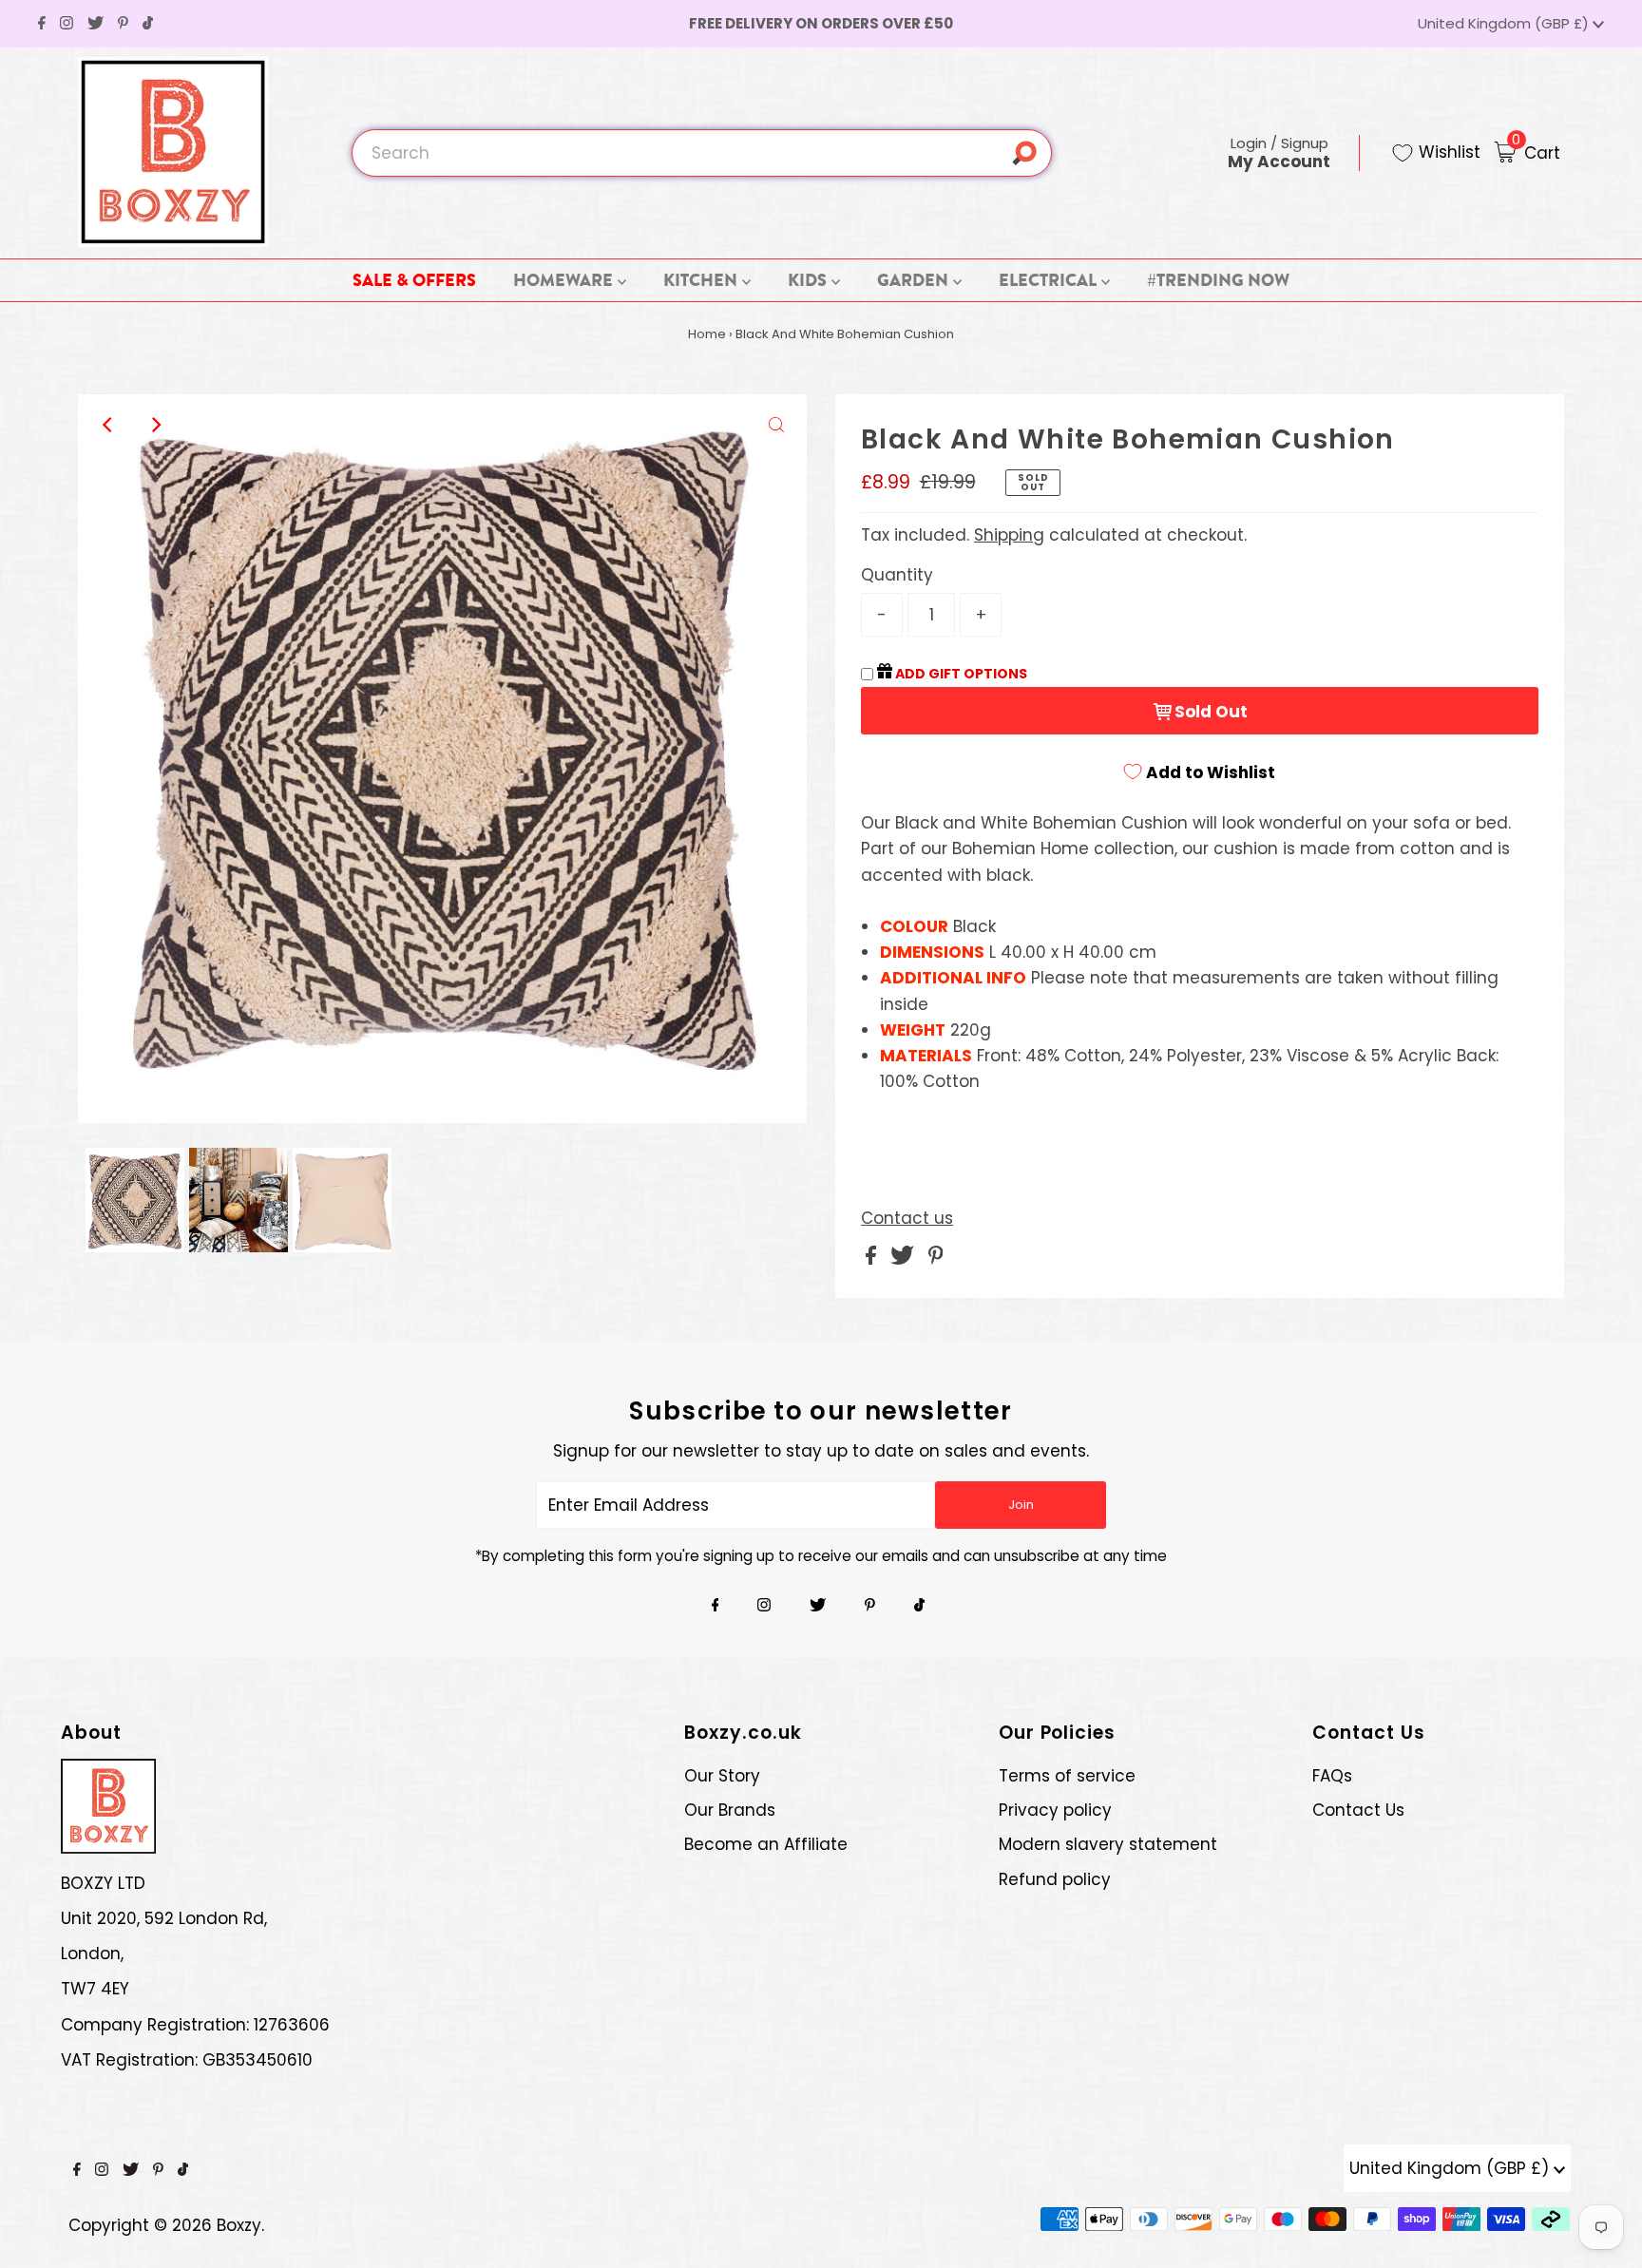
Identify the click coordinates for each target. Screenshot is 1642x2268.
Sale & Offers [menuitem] (414, 280)
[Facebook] (42, 24)
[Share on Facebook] (873, 1259)
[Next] (155, 425)
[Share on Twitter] (905, 1259)
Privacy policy (1055, 1810)
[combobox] (701, 153)
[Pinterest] (123, 24)
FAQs (1332, 1776)
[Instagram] (67, 24)
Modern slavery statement (1108, 1844)
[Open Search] (1031, 153)
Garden (915, 280)
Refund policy (1055, 1879)
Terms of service (1067, 1776)
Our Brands (730, 1810)
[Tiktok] (148, 24)
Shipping (1009, 535)
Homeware (565, 280)
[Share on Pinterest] (936, 1259)
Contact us (907, 1219)
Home (707, 334)
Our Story (722, 1776)
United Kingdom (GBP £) (1505, 23)
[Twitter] (95, 24)
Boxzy (239, 2225)
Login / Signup (1279, 152)
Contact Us (1358, 1810)
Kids (809, 280)
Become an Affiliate (766, 1844)
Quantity (897, 575)
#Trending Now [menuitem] (1218, 280)
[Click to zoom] (776, 425)
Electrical (1050, 280)
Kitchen (702, 280)
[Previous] (108, 425)
